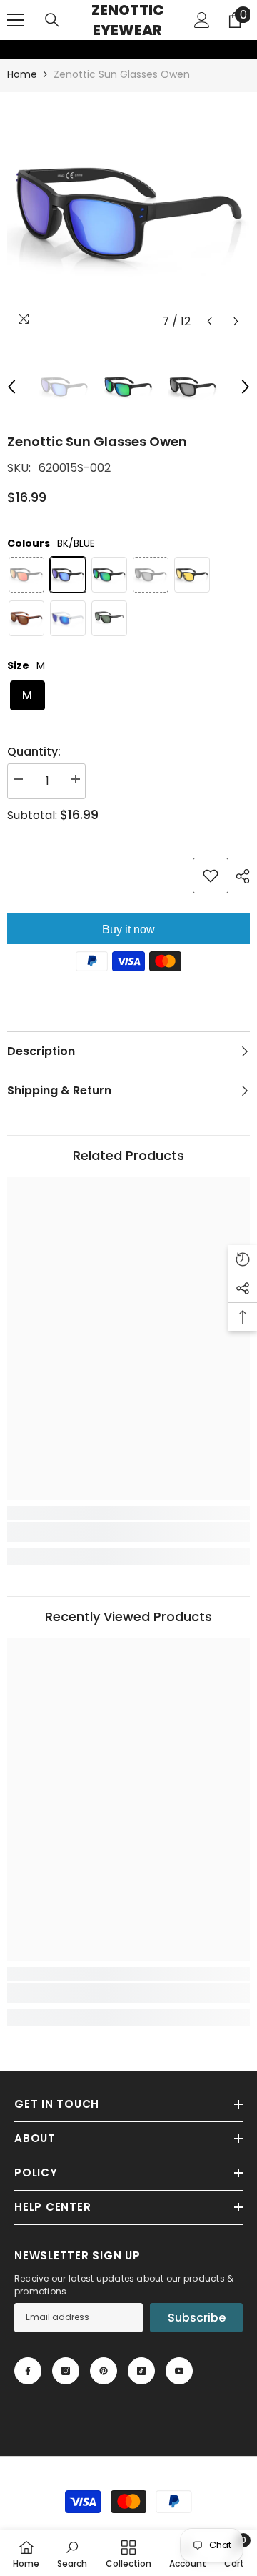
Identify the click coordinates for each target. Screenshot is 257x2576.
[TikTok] (141, 2371)
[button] (210, 321)
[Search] (52, 20)
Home (22, 74)
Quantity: (34, 752)
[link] (9, 49)
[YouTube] (179, 2371)
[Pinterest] (104, 2371)
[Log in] (202, 20)
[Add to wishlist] (211, 876)
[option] (128, 214)
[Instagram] (66, 2371)
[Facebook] (28, 2371)
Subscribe (197, 2318)
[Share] (239, 876)
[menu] (16, 20)
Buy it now (128, 930)
